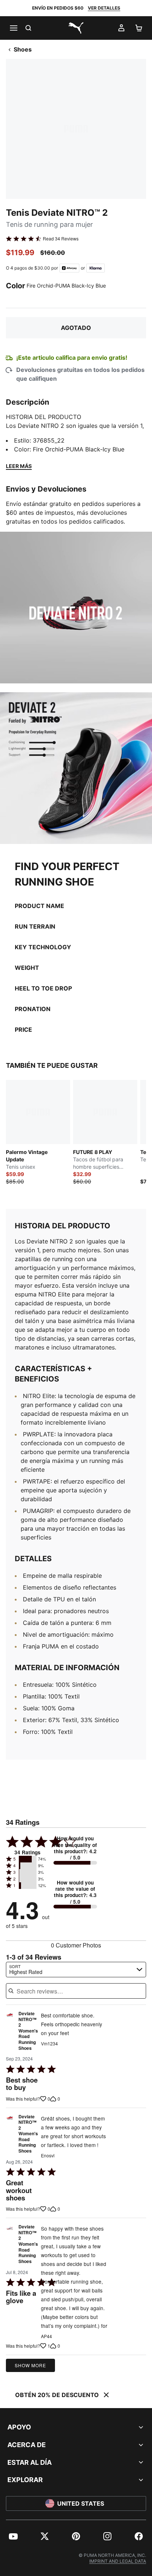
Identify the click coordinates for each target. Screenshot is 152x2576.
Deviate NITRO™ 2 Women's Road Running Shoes (28, 2031)
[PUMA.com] (76, 28)
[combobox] (76, 1970)
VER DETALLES (104, 8)
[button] (28, 1859)
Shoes (23, 49)
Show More (30, 2365)
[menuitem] (13, 2536)
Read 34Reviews (61, 239)
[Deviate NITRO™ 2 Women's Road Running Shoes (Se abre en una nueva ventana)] (10, 2033)
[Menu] (13, 28)
